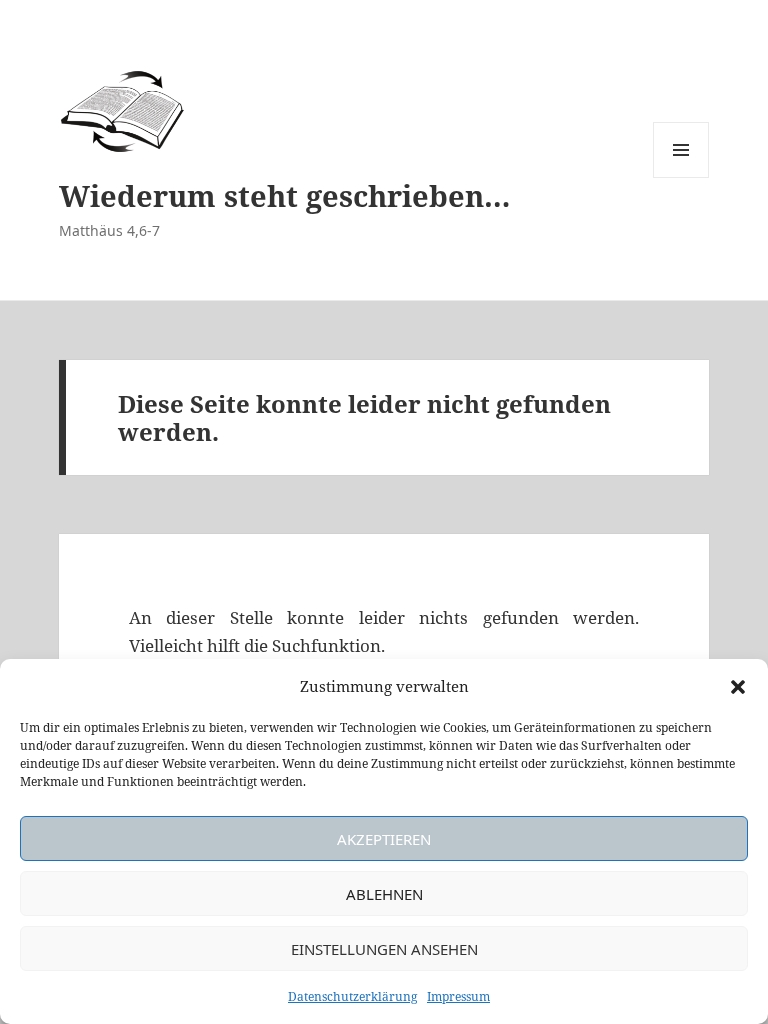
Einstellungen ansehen (384, 949)
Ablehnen (384, 894)
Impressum (458, 996)
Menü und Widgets (681, 177)
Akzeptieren (384, 839)
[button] (738, 687)
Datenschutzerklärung (352, 996)
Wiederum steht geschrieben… (284, 195)
